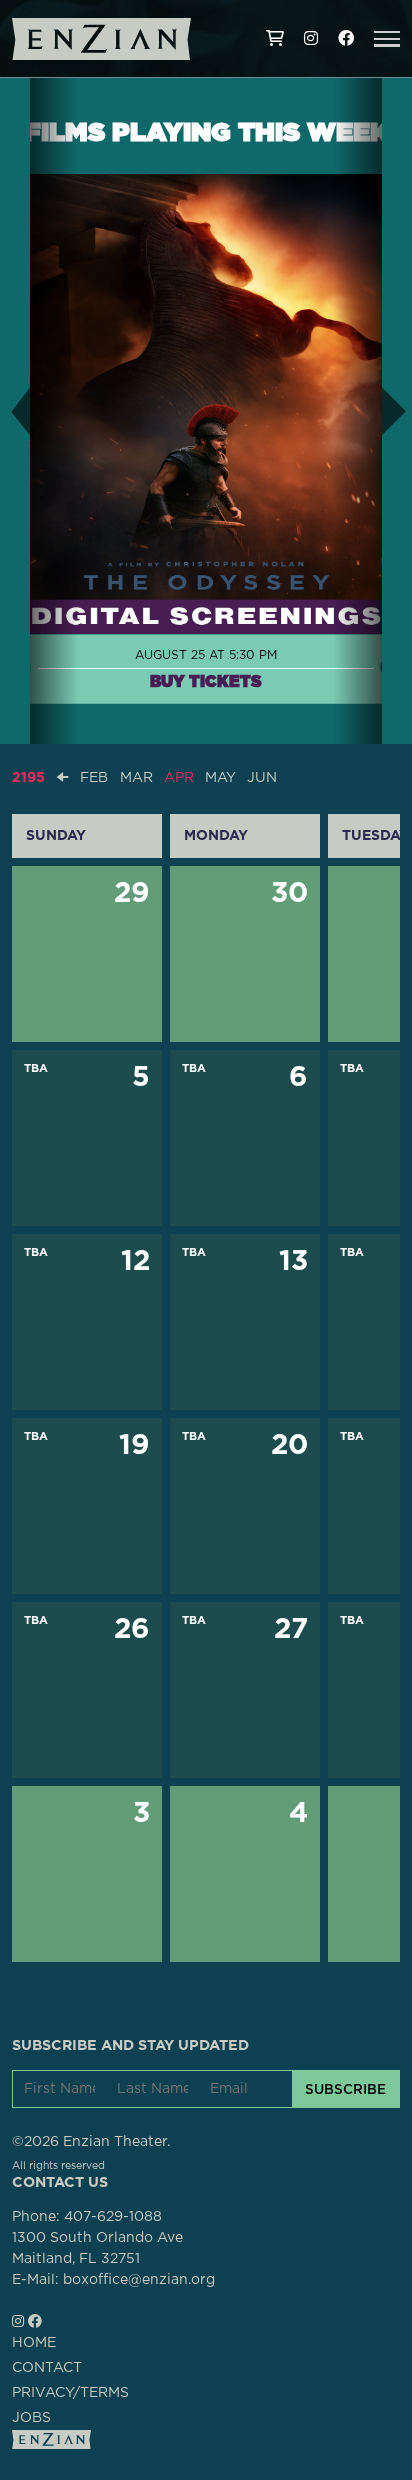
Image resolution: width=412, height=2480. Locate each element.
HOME (34, 2343)
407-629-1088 (113, 2217)
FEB (94, 778)
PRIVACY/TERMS (70, 2393)
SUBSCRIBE (345, 2089)
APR (179, 778)
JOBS (31, 2418)
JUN (262, 778)
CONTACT (47, 2368)
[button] (387, 39)
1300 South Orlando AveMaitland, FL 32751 (97, 2248)
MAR (136, 778)
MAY (220, 778)
